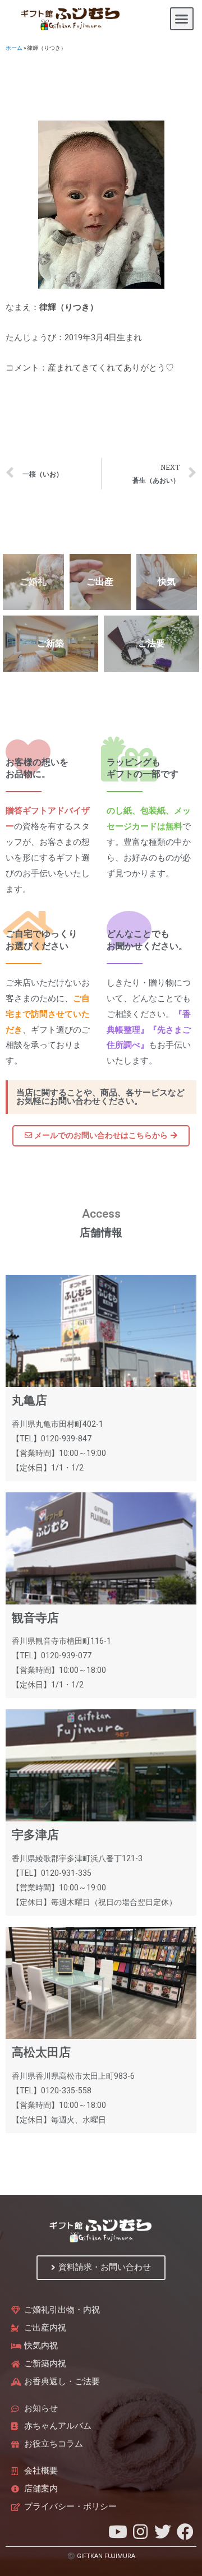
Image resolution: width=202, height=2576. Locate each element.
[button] (182, 19)
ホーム (14, 48)
